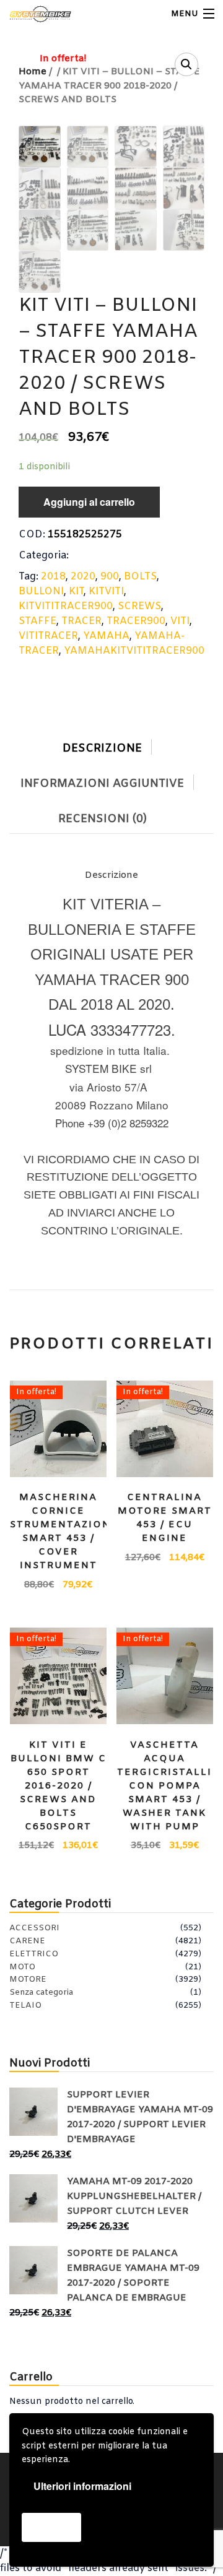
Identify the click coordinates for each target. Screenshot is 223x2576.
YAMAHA (106, 636)
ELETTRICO (34, 1954)
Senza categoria (41, 1993)
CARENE (27, 1941)
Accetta (51, 2527)
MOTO (22, 1967)
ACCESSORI (34, 1928)
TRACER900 (136, 621)
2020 (83, 577)
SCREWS (139, 606)
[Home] (33, 14)
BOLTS (140, 577)
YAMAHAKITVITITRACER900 (134, 651)
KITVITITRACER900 (66, 606)
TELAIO (25, 2006)
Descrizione (102, 748)
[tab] (111, 746)
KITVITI (106, 592)
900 (110, 577)
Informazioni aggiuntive (102, 784)
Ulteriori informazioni (82, 2486)
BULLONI (41, 592)
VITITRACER (48, 636)
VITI (180, 621)
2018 (53, 577)
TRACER (81, 621)
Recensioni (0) (103, 819)
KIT (76, 592)
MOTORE (28, 1980)
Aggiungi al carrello (89, 502)
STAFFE (37, 621)
